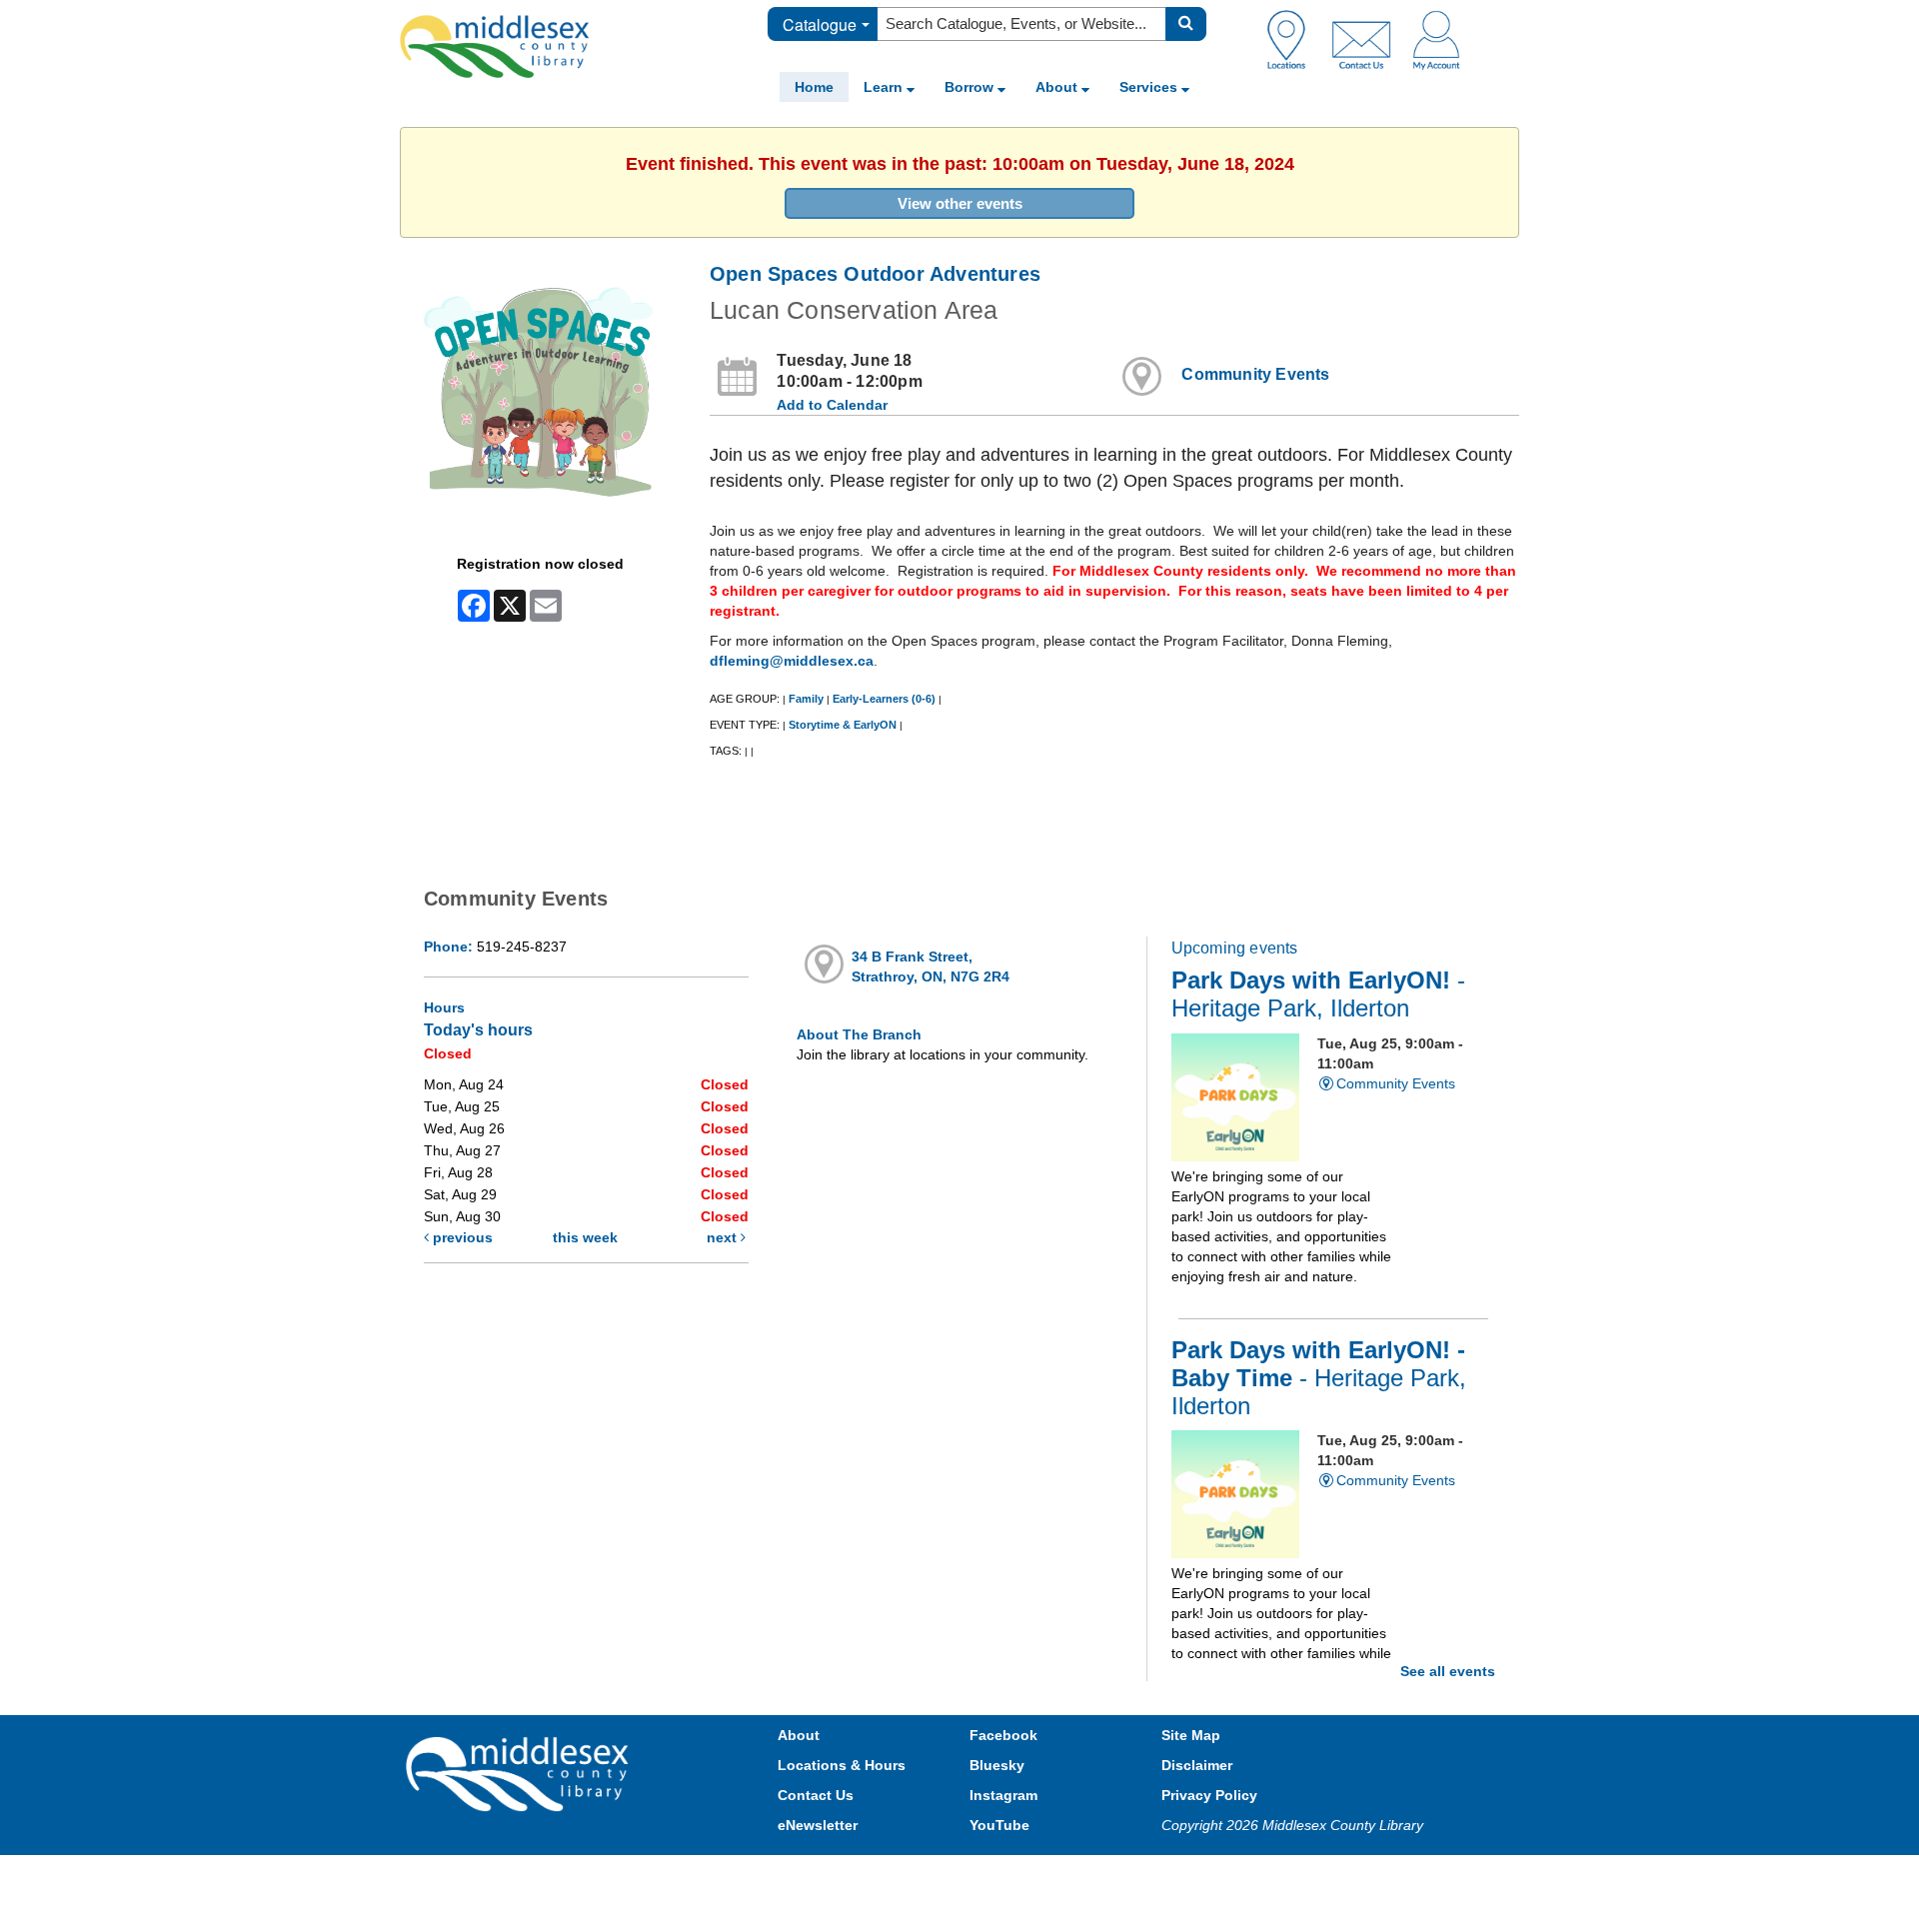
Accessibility (1002, 1875)
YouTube (999, 1825)
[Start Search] (1186, 24)
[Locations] (1294, 39)
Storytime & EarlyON (843, 725)
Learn (885, 87)
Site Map (1191, 1735)
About (1058, 87)
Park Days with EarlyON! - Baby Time (1319, 1378)
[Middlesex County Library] (520, 1773)
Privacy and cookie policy (872, 1875)
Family (806, 699)
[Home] (495, 46)
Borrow (971, 87)
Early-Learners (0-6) (884, 699)
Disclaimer (1197, 1765)
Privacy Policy (1209, 1795)
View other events (960, 203)
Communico (1090, 1875)
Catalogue (820, 24)
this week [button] (585, 1237)
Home (814, 87)
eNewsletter (818, 1825)
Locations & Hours (842, 1765)
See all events (1448, 1671)
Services (1150, 87)
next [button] (724, 1237)
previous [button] (461, 1237)
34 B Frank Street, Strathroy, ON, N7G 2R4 (931, 966)
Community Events (1255, 374)
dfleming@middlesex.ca (792, 661)
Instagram (1003, 1795)
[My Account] (1436, 39)
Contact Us (816, 1795)
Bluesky (997, 1765)
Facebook (1003, 1735)
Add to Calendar (832, 405)
